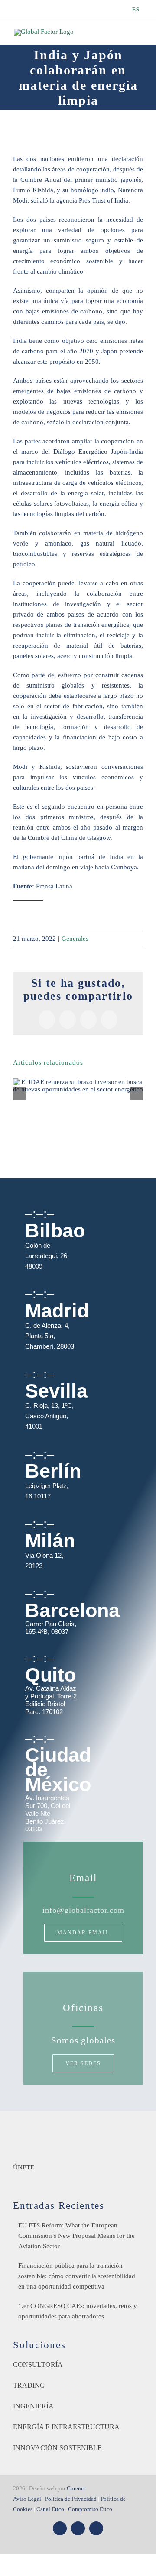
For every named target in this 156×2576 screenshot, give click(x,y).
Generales (75, 939)
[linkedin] (96, 2528)
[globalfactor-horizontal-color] (78, 2131)
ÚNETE (24, 2167)
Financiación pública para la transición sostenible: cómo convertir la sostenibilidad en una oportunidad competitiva (77, 2276)
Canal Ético (50, 2509)
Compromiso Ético (90, 2509)
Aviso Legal (27, 2499)
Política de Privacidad (71, 2499)
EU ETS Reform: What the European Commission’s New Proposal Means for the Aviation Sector (76, 2236)
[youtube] (78, 2528)
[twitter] (60, 2528)
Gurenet (76, 2488)
